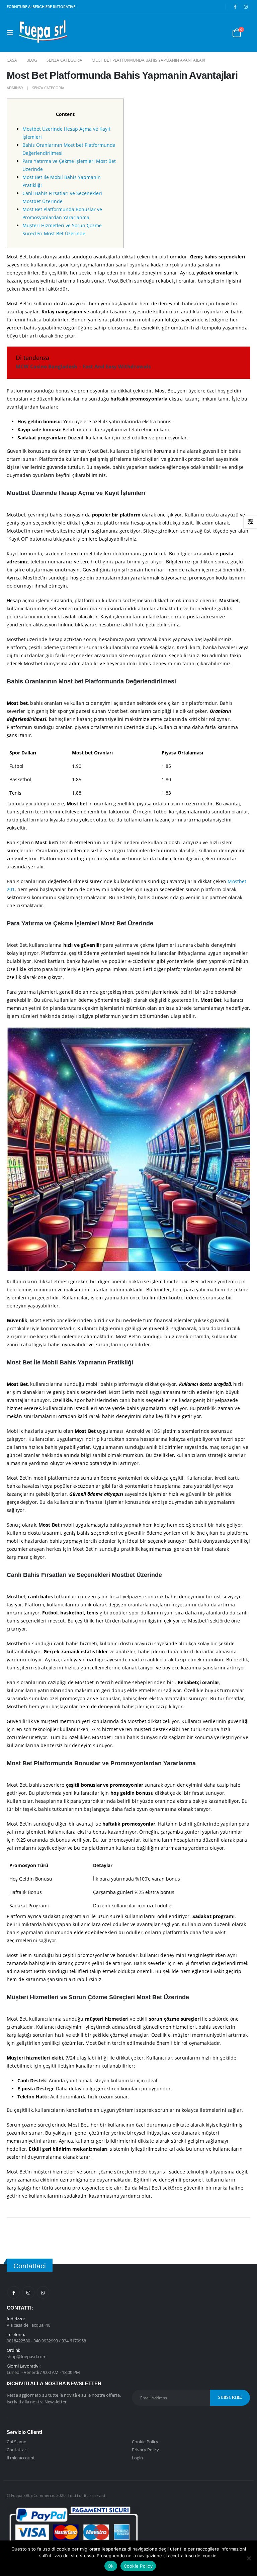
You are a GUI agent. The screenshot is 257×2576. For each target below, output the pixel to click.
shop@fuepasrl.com (27, 2356)
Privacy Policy (145, 2450)
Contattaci (17, 2450)
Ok (111, 2566)
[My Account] (204, 33)
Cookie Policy (145, 2442)
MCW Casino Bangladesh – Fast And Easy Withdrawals (83, 366)
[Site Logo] (42, 33)
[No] (249, 2558)
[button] (12, 33)
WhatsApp (43, 2292)
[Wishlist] (220, 33)
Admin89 (15, 88)
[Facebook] (235, 7)
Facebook (14, 2292)
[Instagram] (246, 7)
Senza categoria (48, 88)
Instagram (28, 2292)
